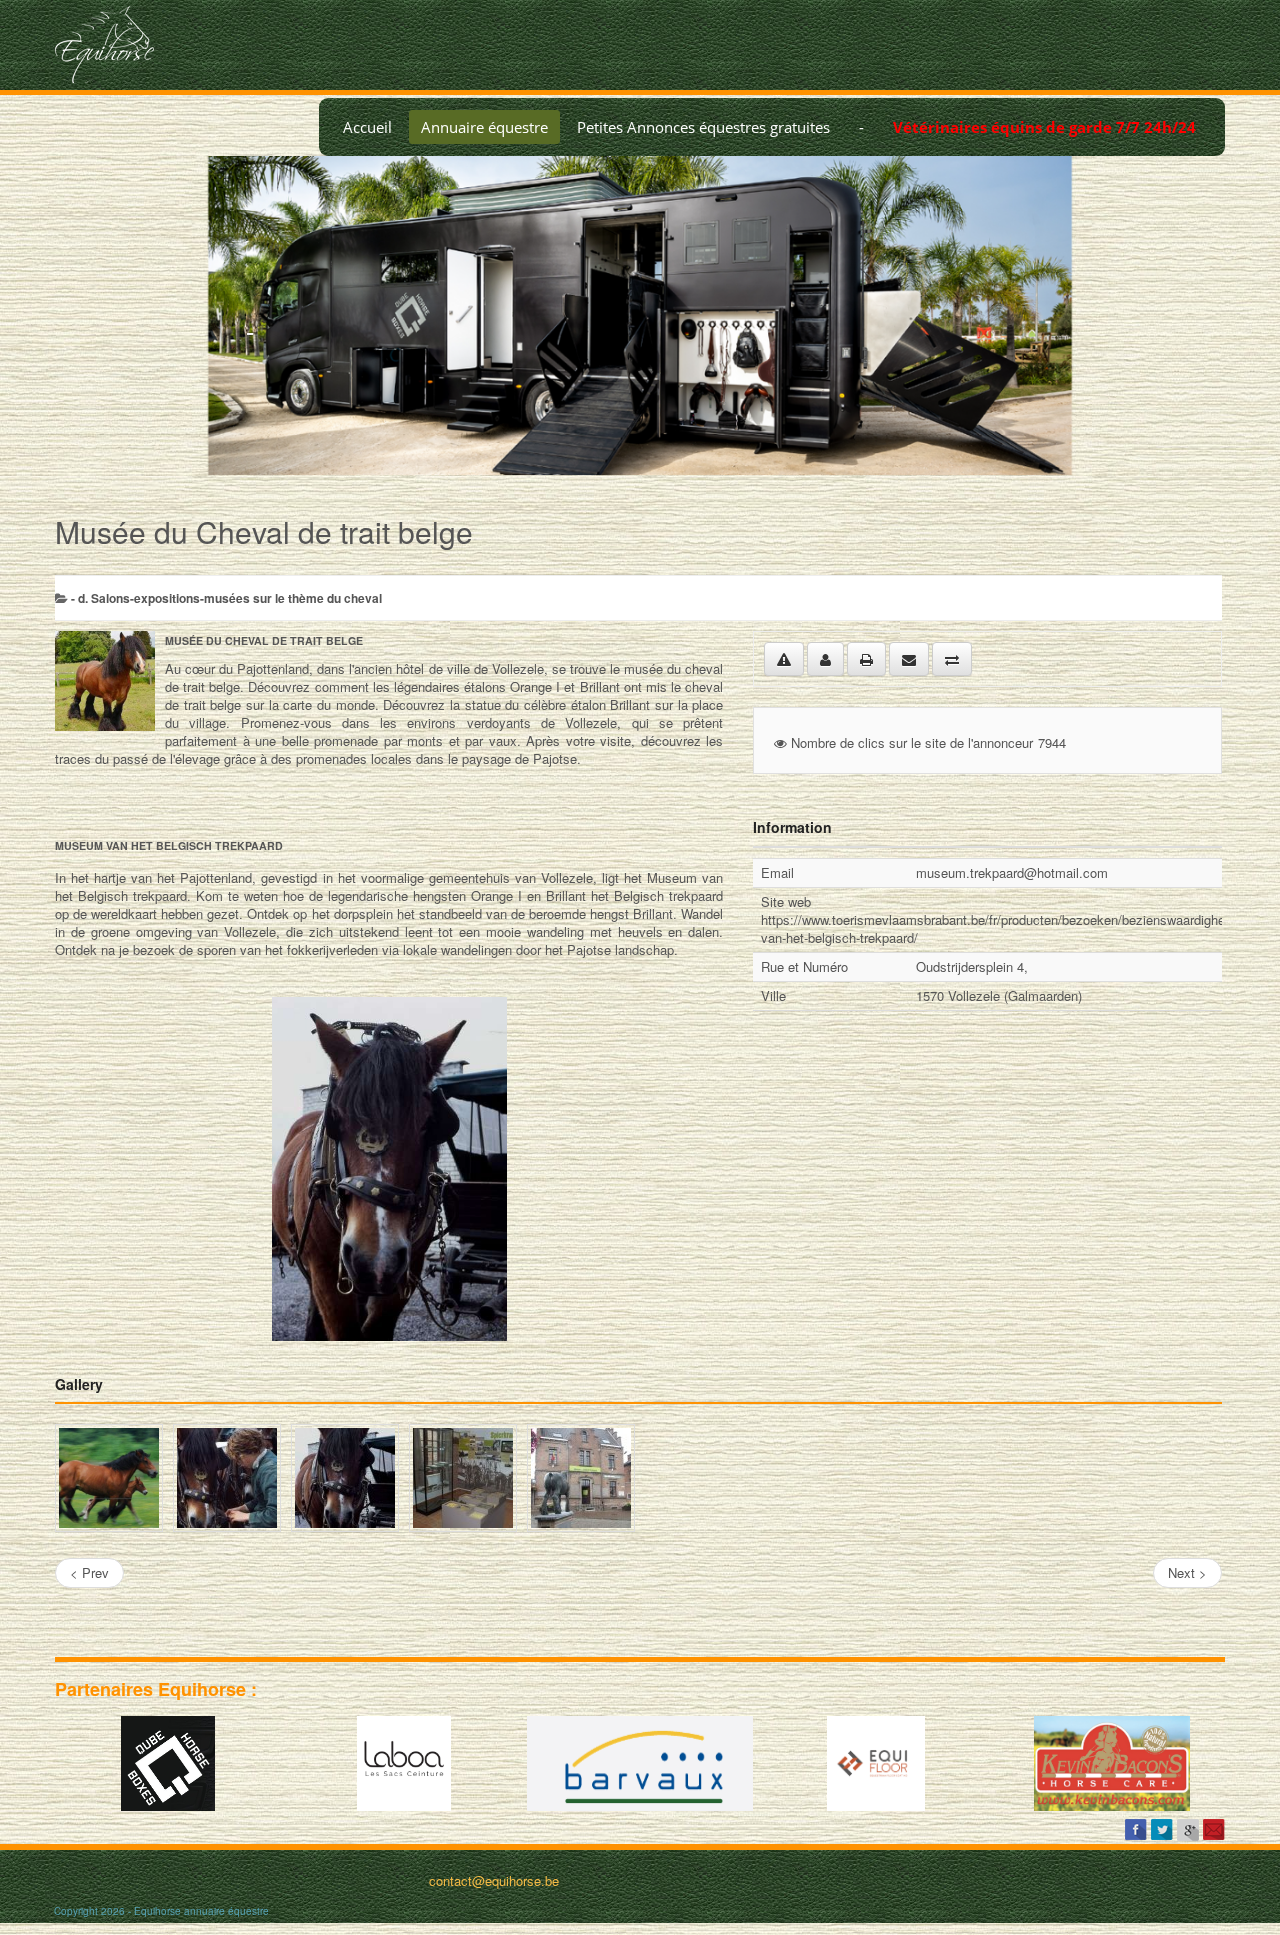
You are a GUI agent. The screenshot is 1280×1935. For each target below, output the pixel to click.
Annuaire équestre (484, 127)
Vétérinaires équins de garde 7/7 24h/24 (1044, 127)
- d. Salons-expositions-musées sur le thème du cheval (226, 598)
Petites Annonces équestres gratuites (703, 127)
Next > (1187, 1572)
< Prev (89, 1572)
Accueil (367, 127)
